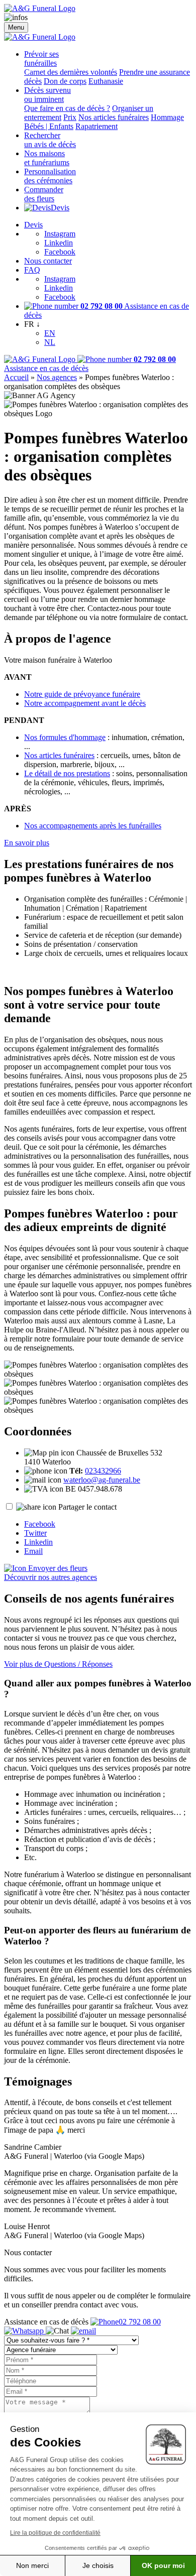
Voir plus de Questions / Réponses (58, 1664)
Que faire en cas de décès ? (67, 108)
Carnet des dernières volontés (71, 72)
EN (50, 333)
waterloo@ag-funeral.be (102, 1480)
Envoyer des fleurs (57, 1568)
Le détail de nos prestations (67, 773)
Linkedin (59, 243)
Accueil (16, 377)
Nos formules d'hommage (65, 737)
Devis (60, 208)
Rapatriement (96, 126)
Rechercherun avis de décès (50, 140)
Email (33, 1551)
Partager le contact (87, 1507)
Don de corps (65, 81)
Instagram (60, 234)
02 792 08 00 (140, 2322)
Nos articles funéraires (114, 117)
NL (50, 342)
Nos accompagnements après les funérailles (93, 826)
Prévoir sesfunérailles (41, 58)
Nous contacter (48, 261)
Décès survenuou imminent (47, 95)
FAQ (32, 270)
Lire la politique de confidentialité (55, 2533)
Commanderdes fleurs (44, 194)
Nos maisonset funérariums (47, 158)
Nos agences (57, 377)
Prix (70, 117)
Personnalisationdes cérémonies (50, 176)
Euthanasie (106, 81)
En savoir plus (27, 843)
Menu (16, 27)
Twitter (35, 1533)
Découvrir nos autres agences (51, 1577)
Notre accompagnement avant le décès (85, 703)
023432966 (103, 1471)
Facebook (60, 252)
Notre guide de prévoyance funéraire (82, 694)
